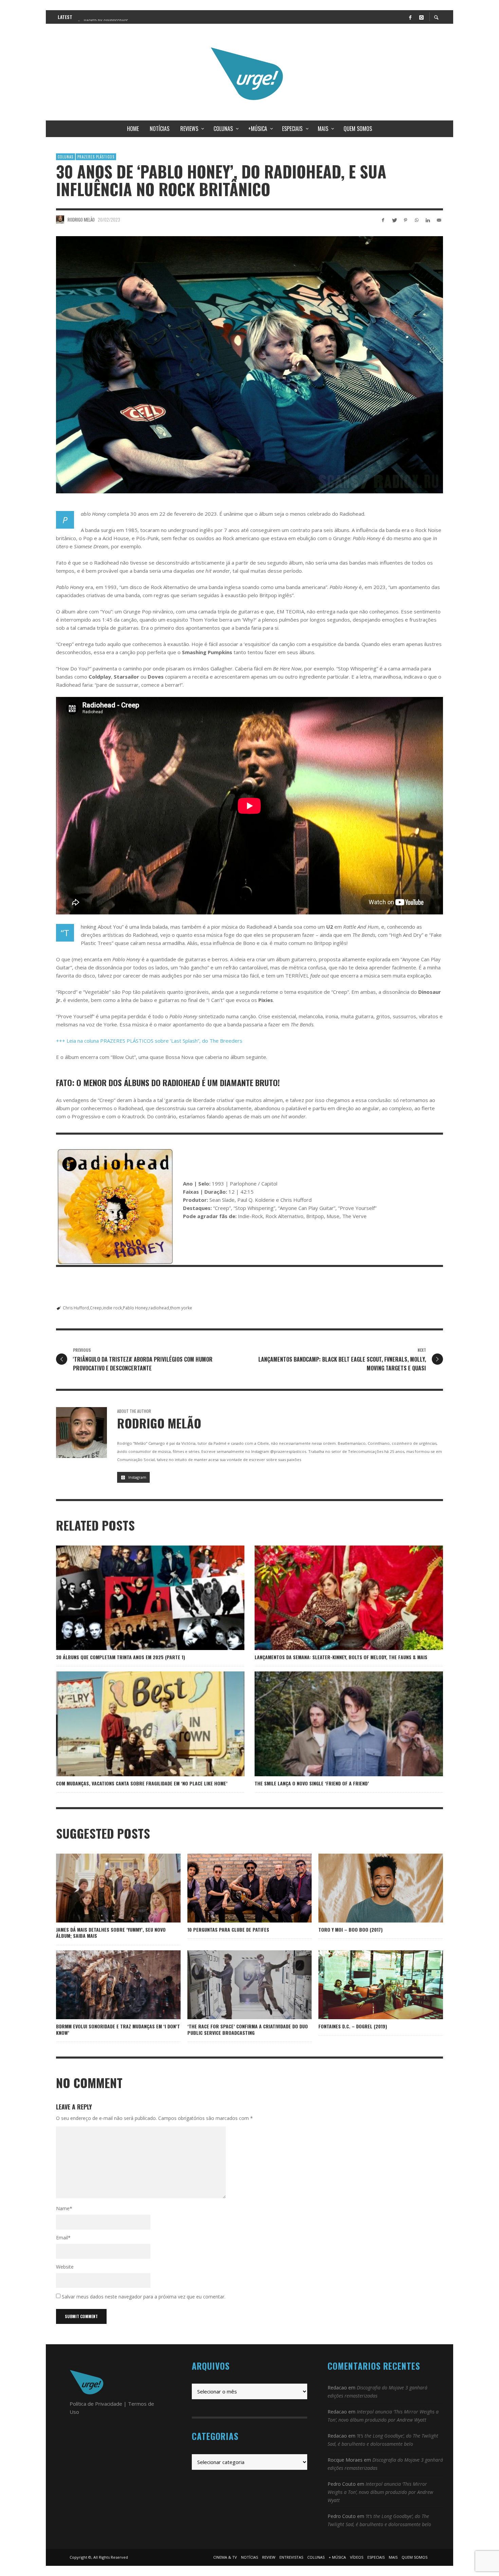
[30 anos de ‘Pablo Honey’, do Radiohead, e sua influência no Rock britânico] (249, 365)
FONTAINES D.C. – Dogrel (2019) (353, 2026)
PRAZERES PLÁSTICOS (96, 157)
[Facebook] (410, 17)
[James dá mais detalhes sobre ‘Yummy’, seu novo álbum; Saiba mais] (107, 1888)
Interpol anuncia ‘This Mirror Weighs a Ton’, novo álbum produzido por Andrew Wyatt (380, 2492)
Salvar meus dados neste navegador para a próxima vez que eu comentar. (144, 2297)
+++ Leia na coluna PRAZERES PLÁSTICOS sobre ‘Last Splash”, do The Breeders (149, 1041)
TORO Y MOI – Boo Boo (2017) (350, 1929)
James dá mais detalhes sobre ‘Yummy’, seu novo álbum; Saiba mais (111, 1933)
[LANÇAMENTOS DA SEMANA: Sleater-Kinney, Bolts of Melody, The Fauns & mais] (338, 1598)
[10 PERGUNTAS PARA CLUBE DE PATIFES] (239, 1888)
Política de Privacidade (96, 2404)
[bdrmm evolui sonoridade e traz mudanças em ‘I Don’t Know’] (107, 1985)
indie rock (112, 1308)
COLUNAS (66, 157)
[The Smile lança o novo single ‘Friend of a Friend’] (338, 1724)
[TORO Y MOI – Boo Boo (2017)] (370, 1888)
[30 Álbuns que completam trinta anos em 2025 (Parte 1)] (140, 1598)
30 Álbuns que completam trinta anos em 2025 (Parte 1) (121, 1657)
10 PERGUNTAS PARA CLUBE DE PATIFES (228, 1929)
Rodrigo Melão (81, 220)
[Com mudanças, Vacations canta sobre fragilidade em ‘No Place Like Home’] (140, 1724)
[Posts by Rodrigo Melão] (60, 220)
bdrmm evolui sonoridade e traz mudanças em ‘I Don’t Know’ (118, 2029)
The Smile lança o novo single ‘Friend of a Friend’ (312, 1783)
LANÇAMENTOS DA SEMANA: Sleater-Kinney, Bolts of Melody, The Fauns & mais (341, 1657)
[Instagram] (421, 17)
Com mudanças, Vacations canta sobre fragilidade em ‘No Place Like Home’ (142, 1783)
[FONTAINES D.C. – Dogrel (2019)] (370, 1985)
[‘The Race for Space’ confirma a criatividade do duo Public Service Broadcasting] (239, 1985)
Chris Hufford (76, 1308)
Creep (96, 1308)
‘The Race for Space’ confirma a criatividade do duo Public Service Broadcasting (248, 2029)
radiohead (159, 1308)
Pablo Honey (135, 1308)
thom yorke (181, 1308)
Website (65, 2267)
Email (63, 2238)
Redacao (337, 2388)
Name (64, 2208)
